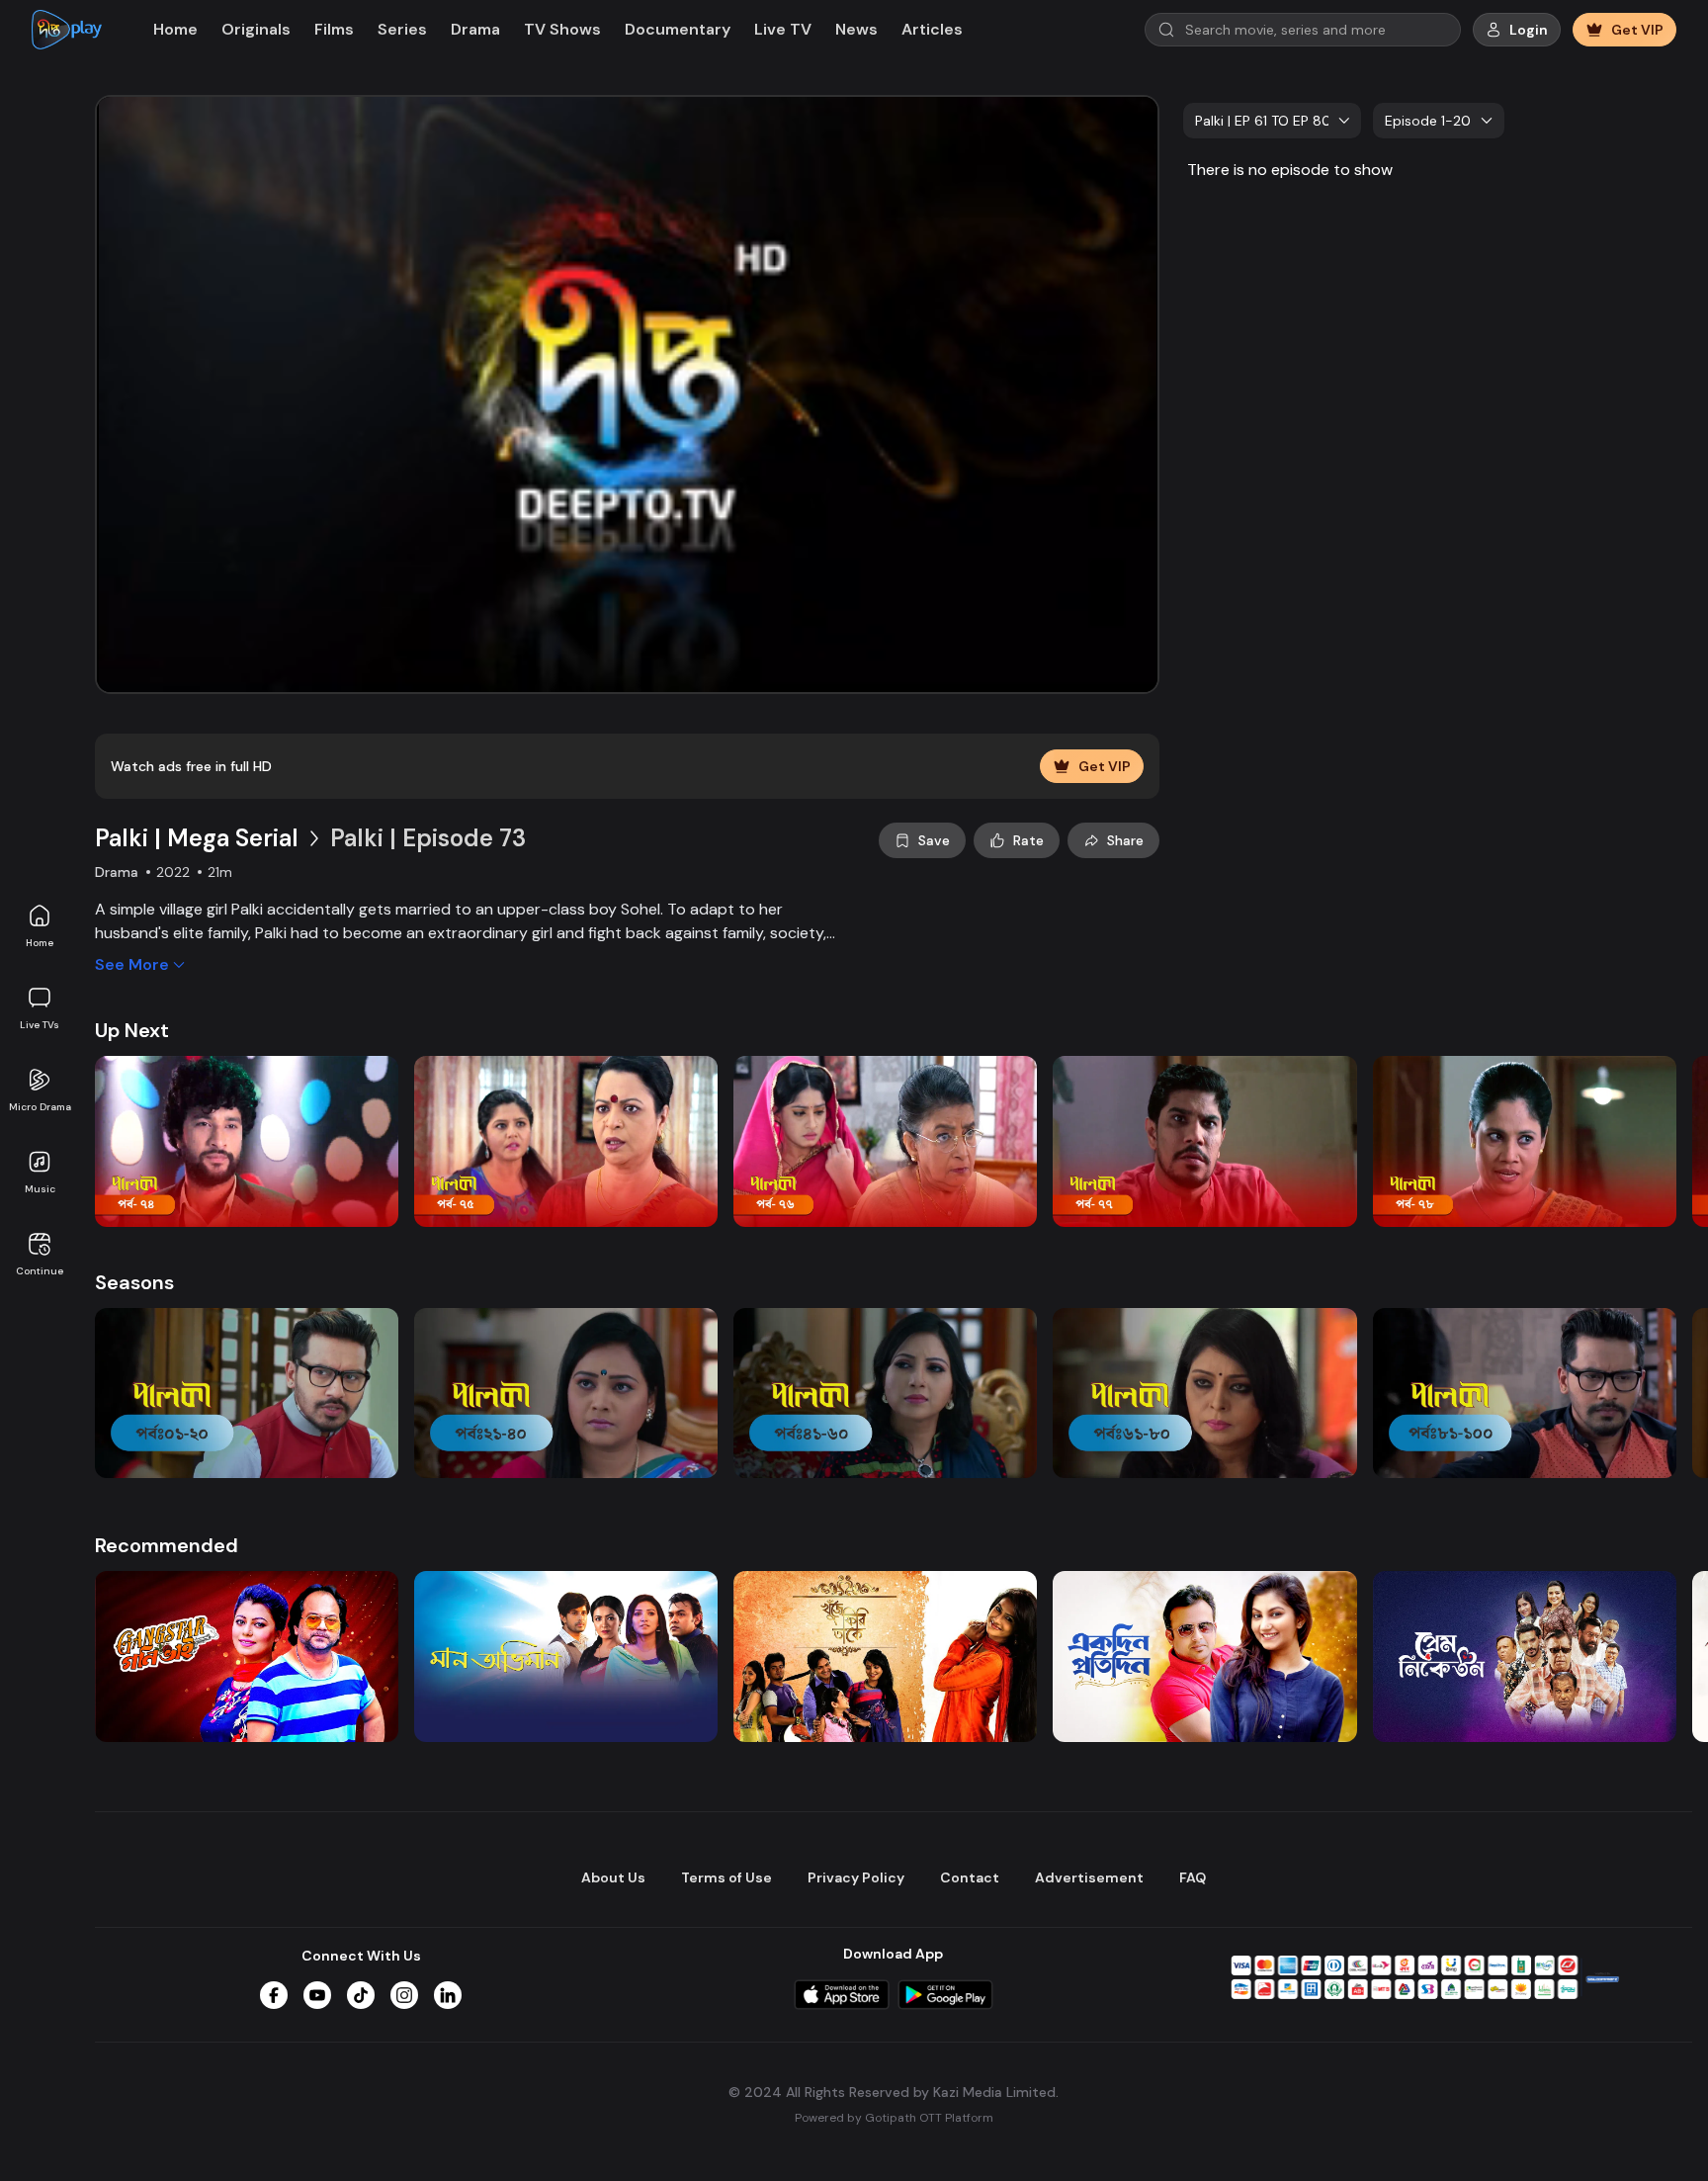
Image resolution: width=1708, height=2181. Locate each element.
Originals (256, 29)
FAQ (1193, 1877)
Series (402, 29)
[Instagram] (404, 1995)
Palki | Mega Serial (197, 838)
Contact (970, 1877)
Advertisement (1089, 1877)
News (856, 29)
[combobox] (1272, 121)
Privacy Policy (856, 1877)
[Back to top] (1653, 2134)
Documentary (678, 29)
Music (40, 1189)
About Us (613, 1877)
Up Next (132, 1030)
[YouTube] (317, 1995)
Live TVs (40, 1025)
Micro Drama (40, 1107)
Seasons (134, 1282)
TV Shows (562, 29)
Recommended (167, 1545)
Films (334, 29)
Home (40, 943)
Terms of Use (726, 1877)
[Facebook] (274, 1995)
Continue (40, 1271)
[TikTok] (361, 1995)
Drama (475, 29)
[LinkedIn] (448, 1995)
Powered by (894, 2118)
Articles (932, 29)
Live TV (783, 29)
